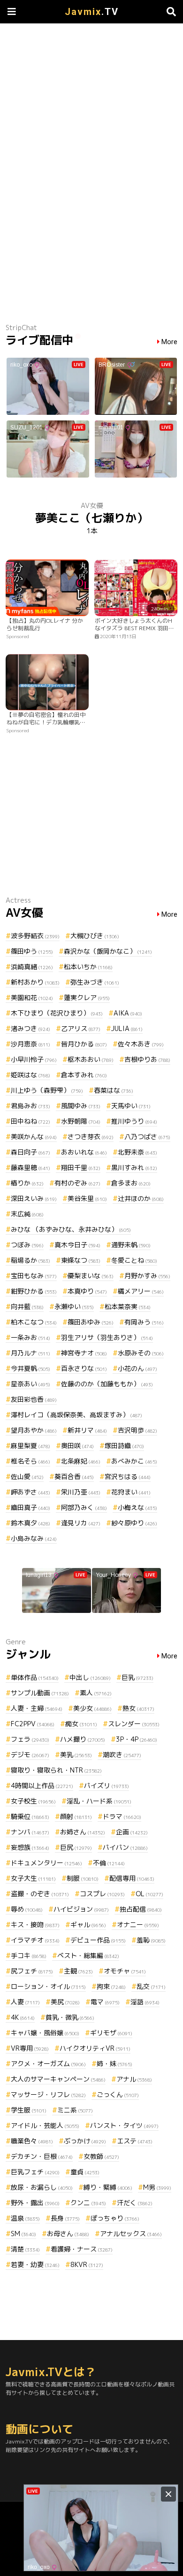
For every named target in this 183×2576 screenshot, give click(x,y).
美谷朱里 (87, 1198)
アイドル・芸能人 (45, 2125)
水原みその (141, 1353)
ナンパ (30, 1832)
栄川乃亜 (81, 1492)
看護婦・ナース (82, 2249)
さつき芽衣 (91, 1137)
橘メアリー (141, 1291)
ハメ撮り (83, 1739)
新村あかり (35, 982)
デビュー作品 (98, 1940)
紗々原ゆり (134, 1523)
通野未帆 (131, 1245)
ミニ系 (75, 2110)
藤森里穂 (30, 1167)
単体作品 (35, 1677)
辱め (27, 1909)
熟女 (138, 1708)
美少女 (92, 1708)
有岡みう (144, 1322)
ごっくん (118, 2094)
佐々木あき (141, 1044)
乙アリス (81, 1028)
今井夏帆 (30, 1368)
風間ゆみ (81, 1106)
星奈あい (30, 1384)
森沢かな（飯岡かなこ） (108, 951)
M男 (157, 2187)
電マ (105, 2002)
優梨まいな (91, 1276)
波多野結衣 (35, 936)
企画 (132, 1832)
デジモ (30, 1755)
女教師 (101, 2156)
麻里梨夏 (30, 1446)
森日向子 (30, 1152)
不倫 (109, 1863)
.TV (92, 12)
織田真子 (30, 1507)
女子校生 (33, 1801)
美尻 (65, 2002)
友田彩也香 (34, 1399)
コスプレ (102, 1894)
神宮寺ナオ (84, 1353)
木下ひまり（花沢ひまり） (57, 1013)
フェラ (30, 1739)
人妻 (25, 2002)
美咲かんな (34, 1137)
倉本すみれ (84, 1075)
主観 (78, 1971)
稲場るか (30, 1260)
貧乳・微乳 (70, 2017)
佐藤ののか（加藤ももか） (107, 1384)
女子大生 (33, 1878)
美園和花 (32, 997)
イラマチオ (35, 1940)
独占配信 (141, 1909)
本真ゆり (87, 1291)
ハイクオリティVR (95, 2048)
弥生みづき (95, 982)
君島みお (30, 1106)
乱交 (151, 1986)
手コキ (29, 1955)
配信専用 (132, 1878)
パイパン (125, 1847)
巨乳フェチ (35, 2172)
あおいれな (84, 1152)
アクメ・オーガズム (48, 2064)
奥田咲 (77, 1446)
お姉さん (83, 1832)
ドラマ (122, 1816)
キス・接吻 (35, 1925)
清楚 (25, 2249)
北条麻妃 (81, 1461)
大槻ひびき (95, 936)
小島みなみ (34, 1538)
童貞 (85, 2172)
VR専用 (30, 2048)
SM (23, 2234)
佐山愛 (27, 1476)
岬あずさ (30, 1492)
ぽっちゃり (115, 2218)
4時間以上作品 (42, 1785)
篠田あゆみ (91, 1322)
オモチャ (125, 1971)
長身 (65, 2218)
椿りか (27, 1183)
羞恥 (151, 1940)
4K (23, 2017)
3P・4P (137, 1739)
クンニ (88, 2203)
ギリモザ (111, 2033)
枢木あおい (91, 1059)
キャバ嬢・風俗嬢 (45, 2033)
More (169, 342)
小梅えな (137, 1507)
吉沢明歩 (137, 1430)
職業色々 (32, 2141)
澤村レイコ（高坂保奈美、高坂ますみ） (76, 1415)
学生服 (29, 2110)
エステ (135, 2141)
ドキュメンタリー (46, 1863)
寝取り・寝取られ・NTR (56, 1770)
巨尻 (76, 1847)
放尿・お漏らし (42, 2187)
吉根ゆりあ (147, 1059)
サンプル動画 (40, 1693)
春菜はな (114, 1090)
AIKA (128, 1013)
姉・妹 (114, 2064)
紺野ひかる (34, 1291)
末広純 (27, 1214)
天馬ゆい (131, 1106)
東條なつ (81, 1260)
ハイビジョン (81, 1909)
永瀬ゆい (74, 1306)
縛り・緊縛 (108, 2187)
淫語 (145, 2002)
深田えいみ (34, 1198)
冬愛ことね (134, 1260)
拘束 (111, 1986)
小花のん (137, 1368)
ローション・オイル (48, 1986)
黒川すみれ (134, 1167)
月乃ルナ (30, 1353)
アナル (134, 2079)
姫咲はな (30, 1075)
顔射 (76, 1816)
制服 (83, 1878)
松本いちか (88, 967)
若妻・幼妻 (35, 2264)
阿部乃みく (84, 1507)
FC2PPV (33, 1724)
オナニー (138, 1925)
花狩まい (131, 1492)
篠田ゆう (32, 951)
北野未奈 (137, 1152)
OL (149, 1894)
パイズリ (107, 1785)
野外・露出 (35, 2203)
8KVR (87, 2264)
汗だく (135, 2203)
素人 (96, 1693)
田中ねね (30, 1121)
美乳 (76, 1755)
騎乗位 (30, 1816)
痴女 (81, 1724)
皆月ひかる (84, 1044)
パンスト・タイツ (124, 2125)
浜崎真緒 (32, 967)
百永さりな (84, 1368)
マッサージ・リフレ (48, 2094)
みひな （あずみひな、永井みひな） (71, 1229)
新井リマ (87, 1430)
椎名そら (30, 1461)
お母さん (68, 2234)
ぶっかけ (85, 2141)
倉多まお (131, 1183)
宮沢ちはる (128, 1476)
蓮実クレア (87, 997)
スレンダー (134, 1724)
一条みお (30, 1337)
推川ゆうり (134, 1121)
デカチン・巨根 (42, 2156)
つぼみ (27, 1245)
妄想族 (30, 1847)
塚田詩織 (124, 1446)
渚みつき (30, 1028)
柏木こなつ (34, 1322)
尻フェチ (32, 1971)
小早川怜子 (34, 1059)
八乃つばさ (147, 1137)
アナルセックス (131, 2234)
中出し (90, 1677)
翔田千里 (81, 1167)
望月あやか (34, 1430)
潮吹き (122, 1755)
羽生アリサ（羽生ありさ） (107, 1337)
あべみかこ (134, 1461)
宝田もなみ (34, 1276)
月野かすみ (147, 1276)
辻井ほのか (141, 1198)
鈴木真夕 (30, 1523)
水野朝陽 (81, 1121)
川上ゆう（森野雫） (47, 1090)
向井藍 (27, 1306)
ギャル (88, 1925)
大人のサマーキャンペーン (58, 2079)
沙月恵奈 (30, 1044)
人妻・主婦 (37, 1708)
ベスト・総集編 (88, 1955)
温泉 (25, 2218)
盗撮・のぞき (40, 1894)
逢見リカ (81, 1523)
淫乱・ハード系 (99, 1801)
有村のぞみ (77, 1183)
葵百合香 (74, 1476)
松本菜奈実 (128, 1306)
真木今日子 (77, 1245)
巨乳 (137, 1677)
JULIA (127, 1028)
